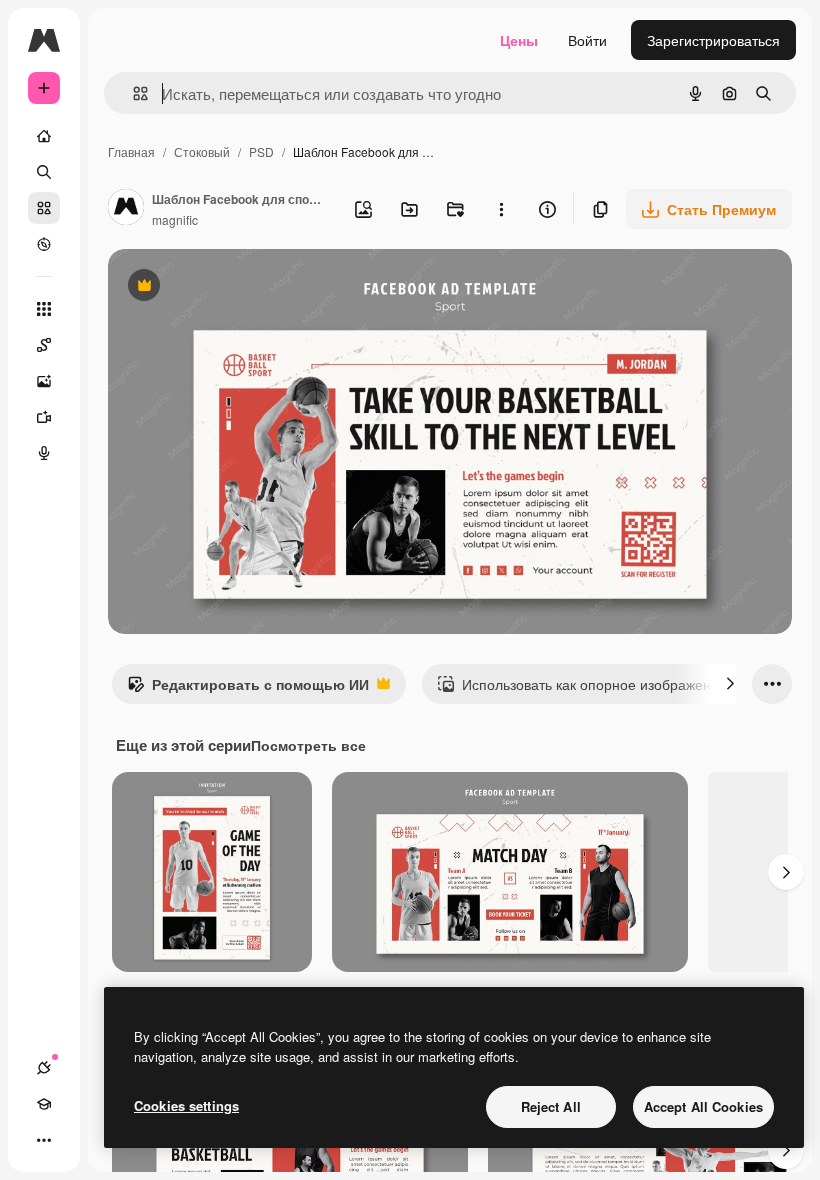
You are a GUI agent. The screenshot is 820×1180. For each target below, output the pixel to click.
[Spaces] (44, 345)
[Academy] (44, 1104)
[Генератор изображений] (44, 381)
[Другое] (44, 1140)
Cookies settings (186, 1105)
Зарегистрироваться (713, 40)
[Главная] (44, 136)
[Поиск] (44, 172)
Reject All (551, 1106)
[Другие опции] (501, 209)
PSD (261, 151)
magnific (175, 219)
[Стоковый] (44, 208)
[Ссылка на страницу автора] (126, 209)
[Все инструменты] (44, 309)
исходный (242, 287)
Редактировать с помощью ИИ (248, 689)
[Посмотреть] (44, 244)
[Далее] (730, 684)
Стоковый (202, 151)
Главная (131, 151)
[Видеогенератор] (44, 417)
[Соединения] (44, 1068)
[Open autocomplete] (132, 93)
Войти (587, 40)
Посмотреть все (308, 745)
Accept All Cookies (703, 1106)
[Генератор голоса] (44, 453)
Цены (519, 40)
